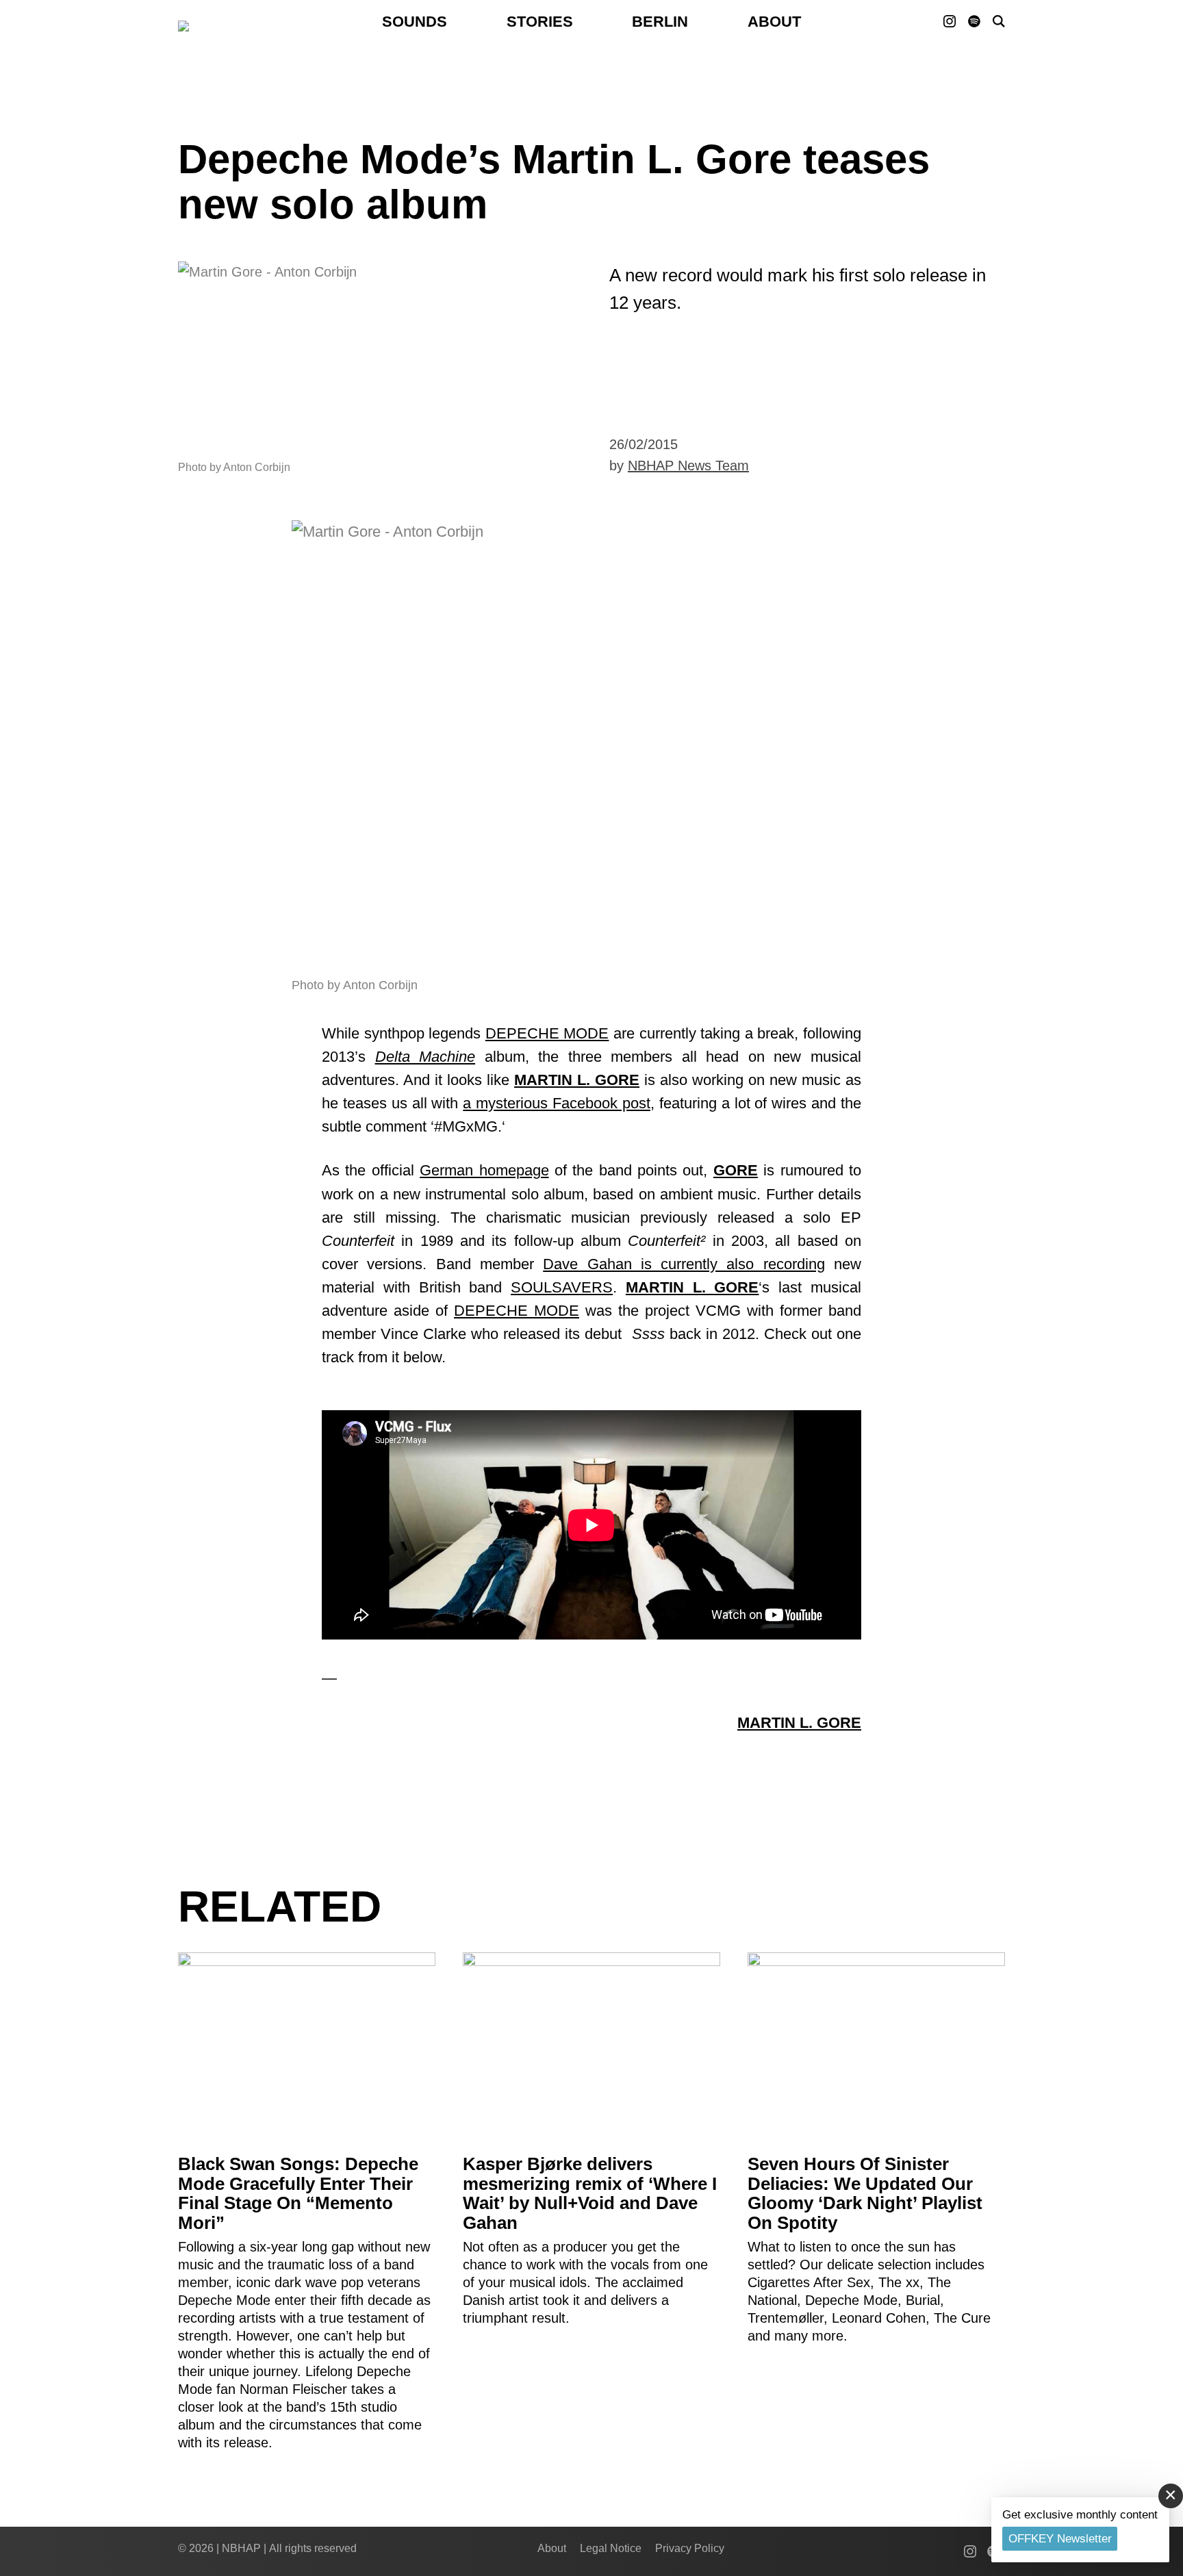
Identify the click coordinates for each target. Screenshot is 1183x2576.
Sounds (415, 22)
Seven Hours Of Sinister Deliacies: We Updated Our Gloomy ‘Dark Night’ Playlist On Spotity (865, 2193)
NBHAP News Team (688, 466)
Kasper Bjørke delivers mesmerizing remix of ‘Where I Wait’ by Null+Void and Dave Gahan (590, 2193)
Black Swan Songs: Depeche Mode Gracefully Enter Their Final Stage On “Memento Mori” (298, 2193)
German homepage (484, 1170)
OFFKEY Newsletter (1060, 2539)
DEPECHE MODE (547, 1033)
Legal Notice (611, 2548)
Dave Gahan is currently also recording (684, 1264)
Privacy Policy (690, 2548)
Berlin (660, 22)
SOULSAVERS (562, 1287)
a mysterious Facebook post (557, 1103)
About (774, 22)
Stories (540, 22)
